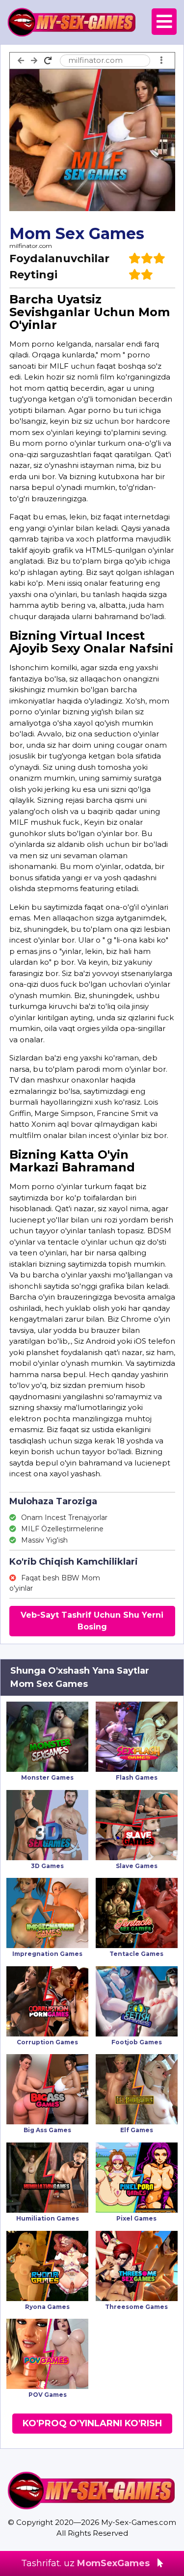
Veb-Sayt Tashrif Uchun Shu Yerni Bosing (92, 1621)
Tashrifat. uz (85, 2563)
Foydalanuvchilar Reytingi (59, 267)
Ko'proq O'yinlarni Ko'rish (92, 2423)
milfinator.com (31, 246)
